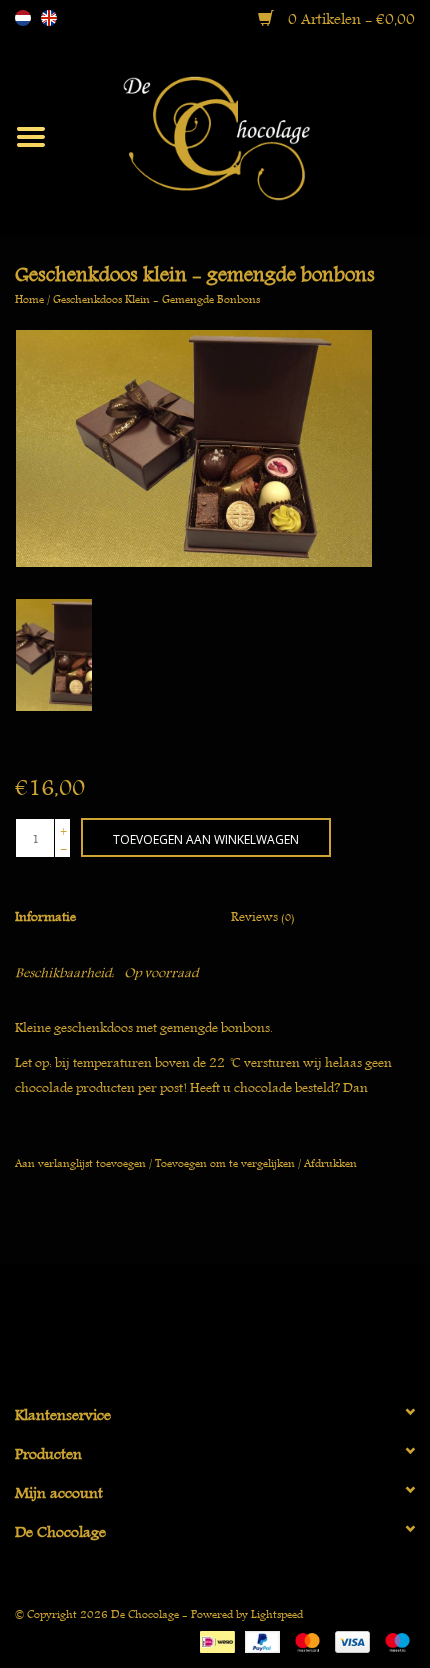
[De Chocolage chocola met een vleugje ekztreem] (246, 134)
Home (29, 298)
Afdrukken (330, 1162)
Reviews (263, 916)
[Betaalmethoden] (215, 1638)
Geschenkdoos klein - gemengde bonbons (156, 298)
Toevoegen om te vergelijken (226, 1162)
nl (23, 18)
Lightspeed (277, 1613)
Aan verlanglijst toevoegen (80, 1162)
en (49, 18)
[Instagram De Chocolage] (250, 1325)
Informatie (45, 916)
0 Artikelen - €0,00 (349, 19)
